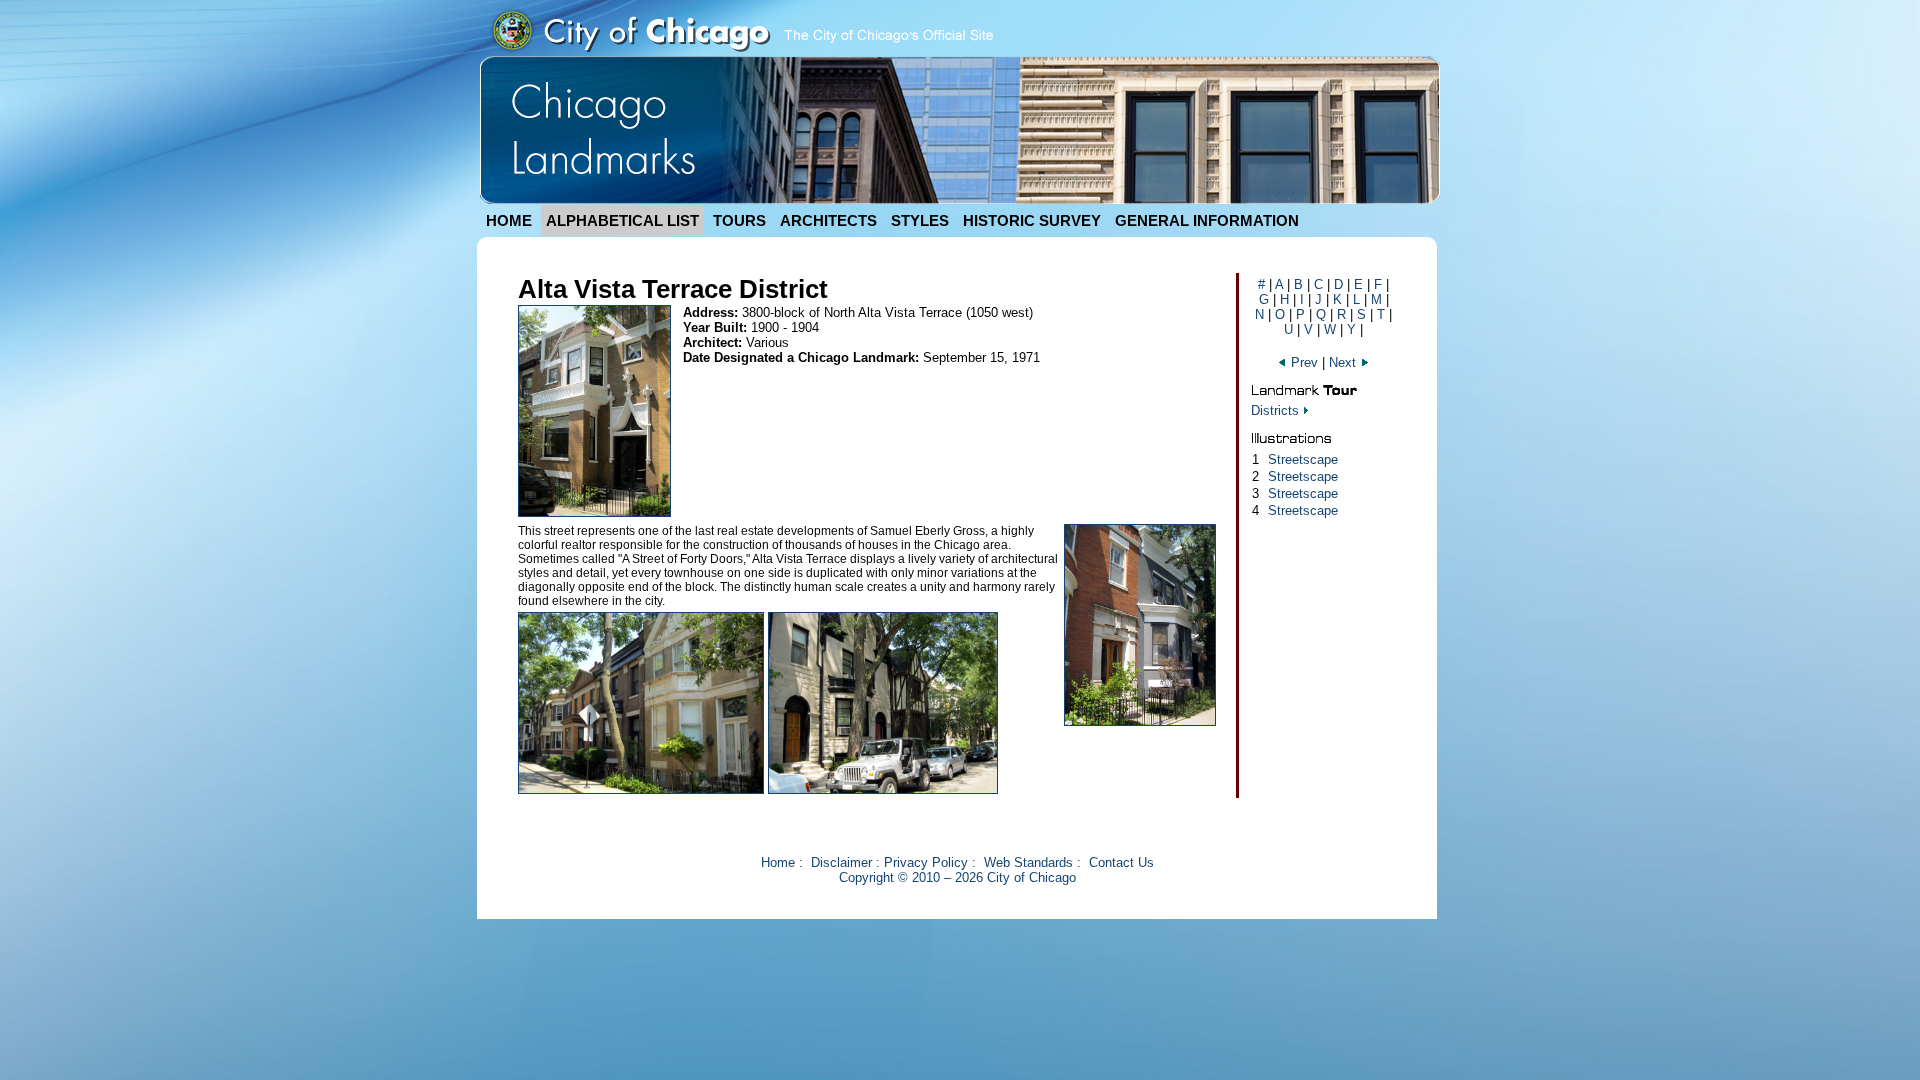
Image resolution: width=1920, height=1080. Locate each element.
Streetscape (1303, 459)
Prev (1304, 362)
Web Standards (1028, 862)
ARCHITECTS (828, 220)
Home (778, 862)
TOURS (739, 220)
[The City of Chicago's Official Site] (741, 51)
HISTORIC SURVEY (1032, 220)
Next (1344, 362)
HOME (509, 220)
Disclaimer (841, 862)
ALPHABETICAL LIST (622, 220)
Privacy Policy (926, 862)
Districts (1275, 410)
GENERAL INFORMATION (1207, 220)
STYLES (920, 220)
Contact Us (1121, 862)
